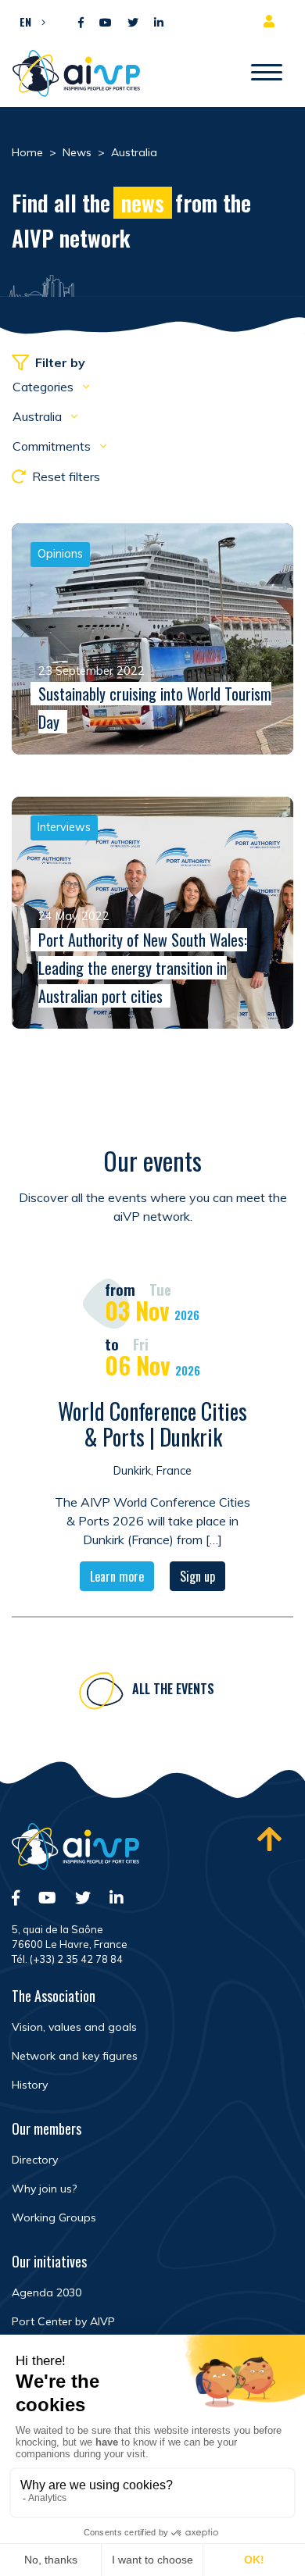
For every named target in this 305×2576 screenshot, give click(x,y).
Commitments (53, 446)
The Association (54, 1996)
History (30, 2085)
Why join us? (44, 2189)
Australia (39, 416)
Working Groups (54, 2217)
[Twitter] (133, 23)
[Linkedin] (159, 23)
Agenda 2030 (47, 2292)
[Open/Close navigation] (267, 73)
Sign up (197, 1576)
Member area (272, 21)
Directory (35, 2160)
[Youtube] (106, 23)
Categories (45, 387)
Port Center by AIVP (63, 2321)
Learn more (117, 1576)
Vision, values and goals (74, 2027)
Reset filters (66, 476)
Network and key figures (75, 2056)
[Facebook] (81, 23)
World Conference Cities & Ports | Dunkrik (152, 1424)
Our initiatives (49, 2261)
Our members (47, 2128)
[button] (29, 21)
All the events (173, 1689)
